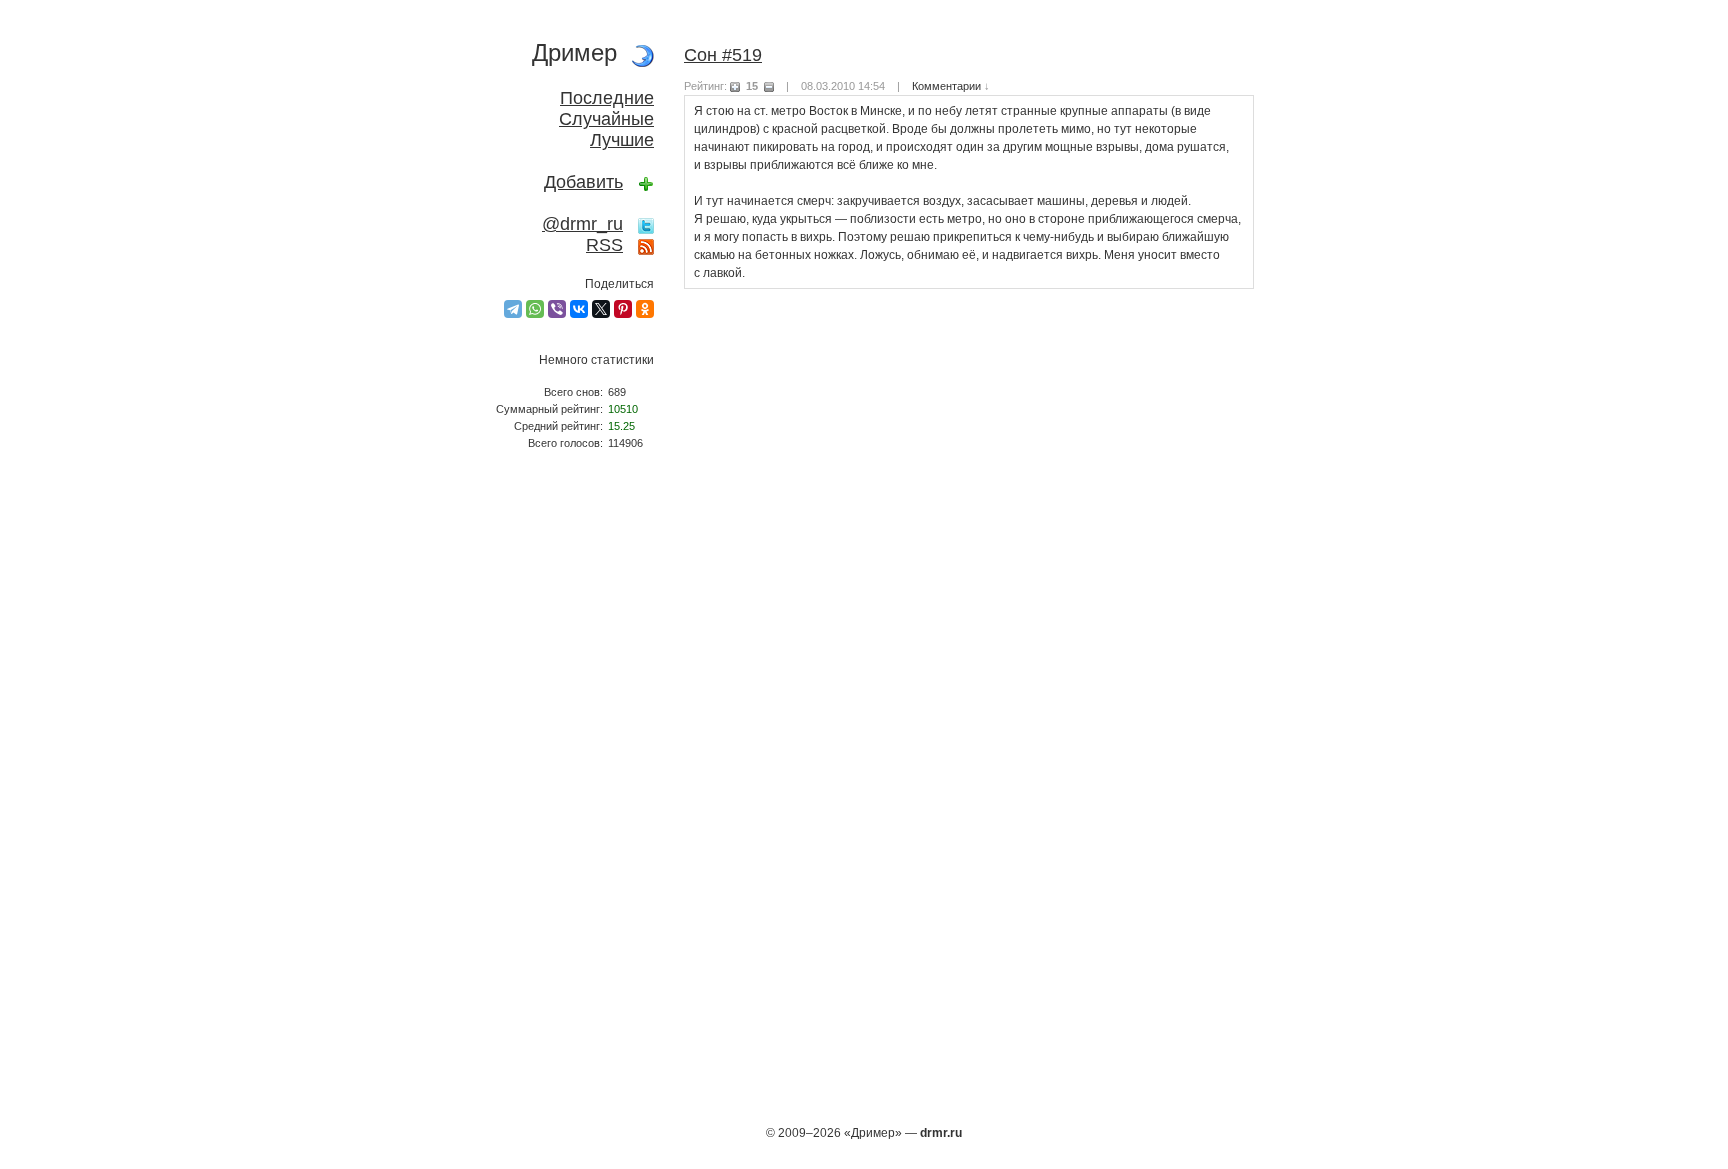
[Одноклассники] (645, 309)
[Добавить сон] (646, 182)
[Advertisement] (564, 796)
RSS (604, 245)
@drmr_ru (582, 224)
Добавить (583, 182)
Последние (607, 98)
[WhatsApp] (535, 309)
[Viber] (557, 309)
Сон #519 (723, 55)
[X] (601, 309)
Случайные (606, 119)
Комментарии (946, 86)
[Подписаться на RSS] (646, 245)
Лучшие (622, 140)
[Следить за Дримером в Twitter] (646, 224)
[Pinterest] (623, 309)
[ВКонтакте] (579, 309)
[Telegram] (513, 309)
